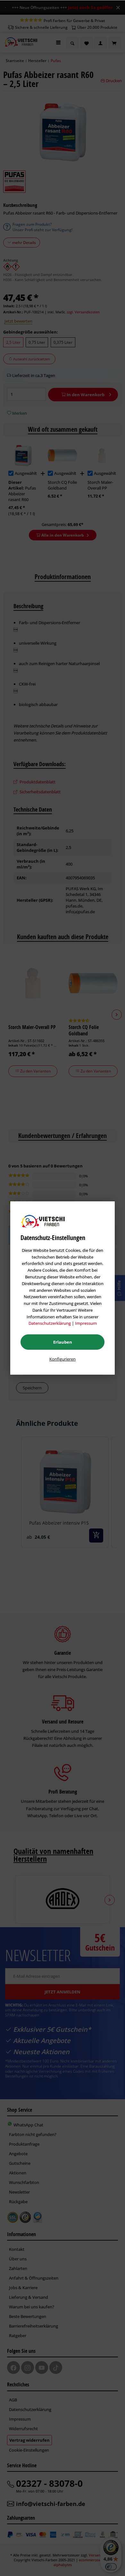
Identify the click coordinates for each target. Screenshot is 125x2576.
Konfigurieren (63, 1359)
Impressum (86, 1323)
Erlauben (63, 1342)
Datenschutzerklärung (50, 1323)
